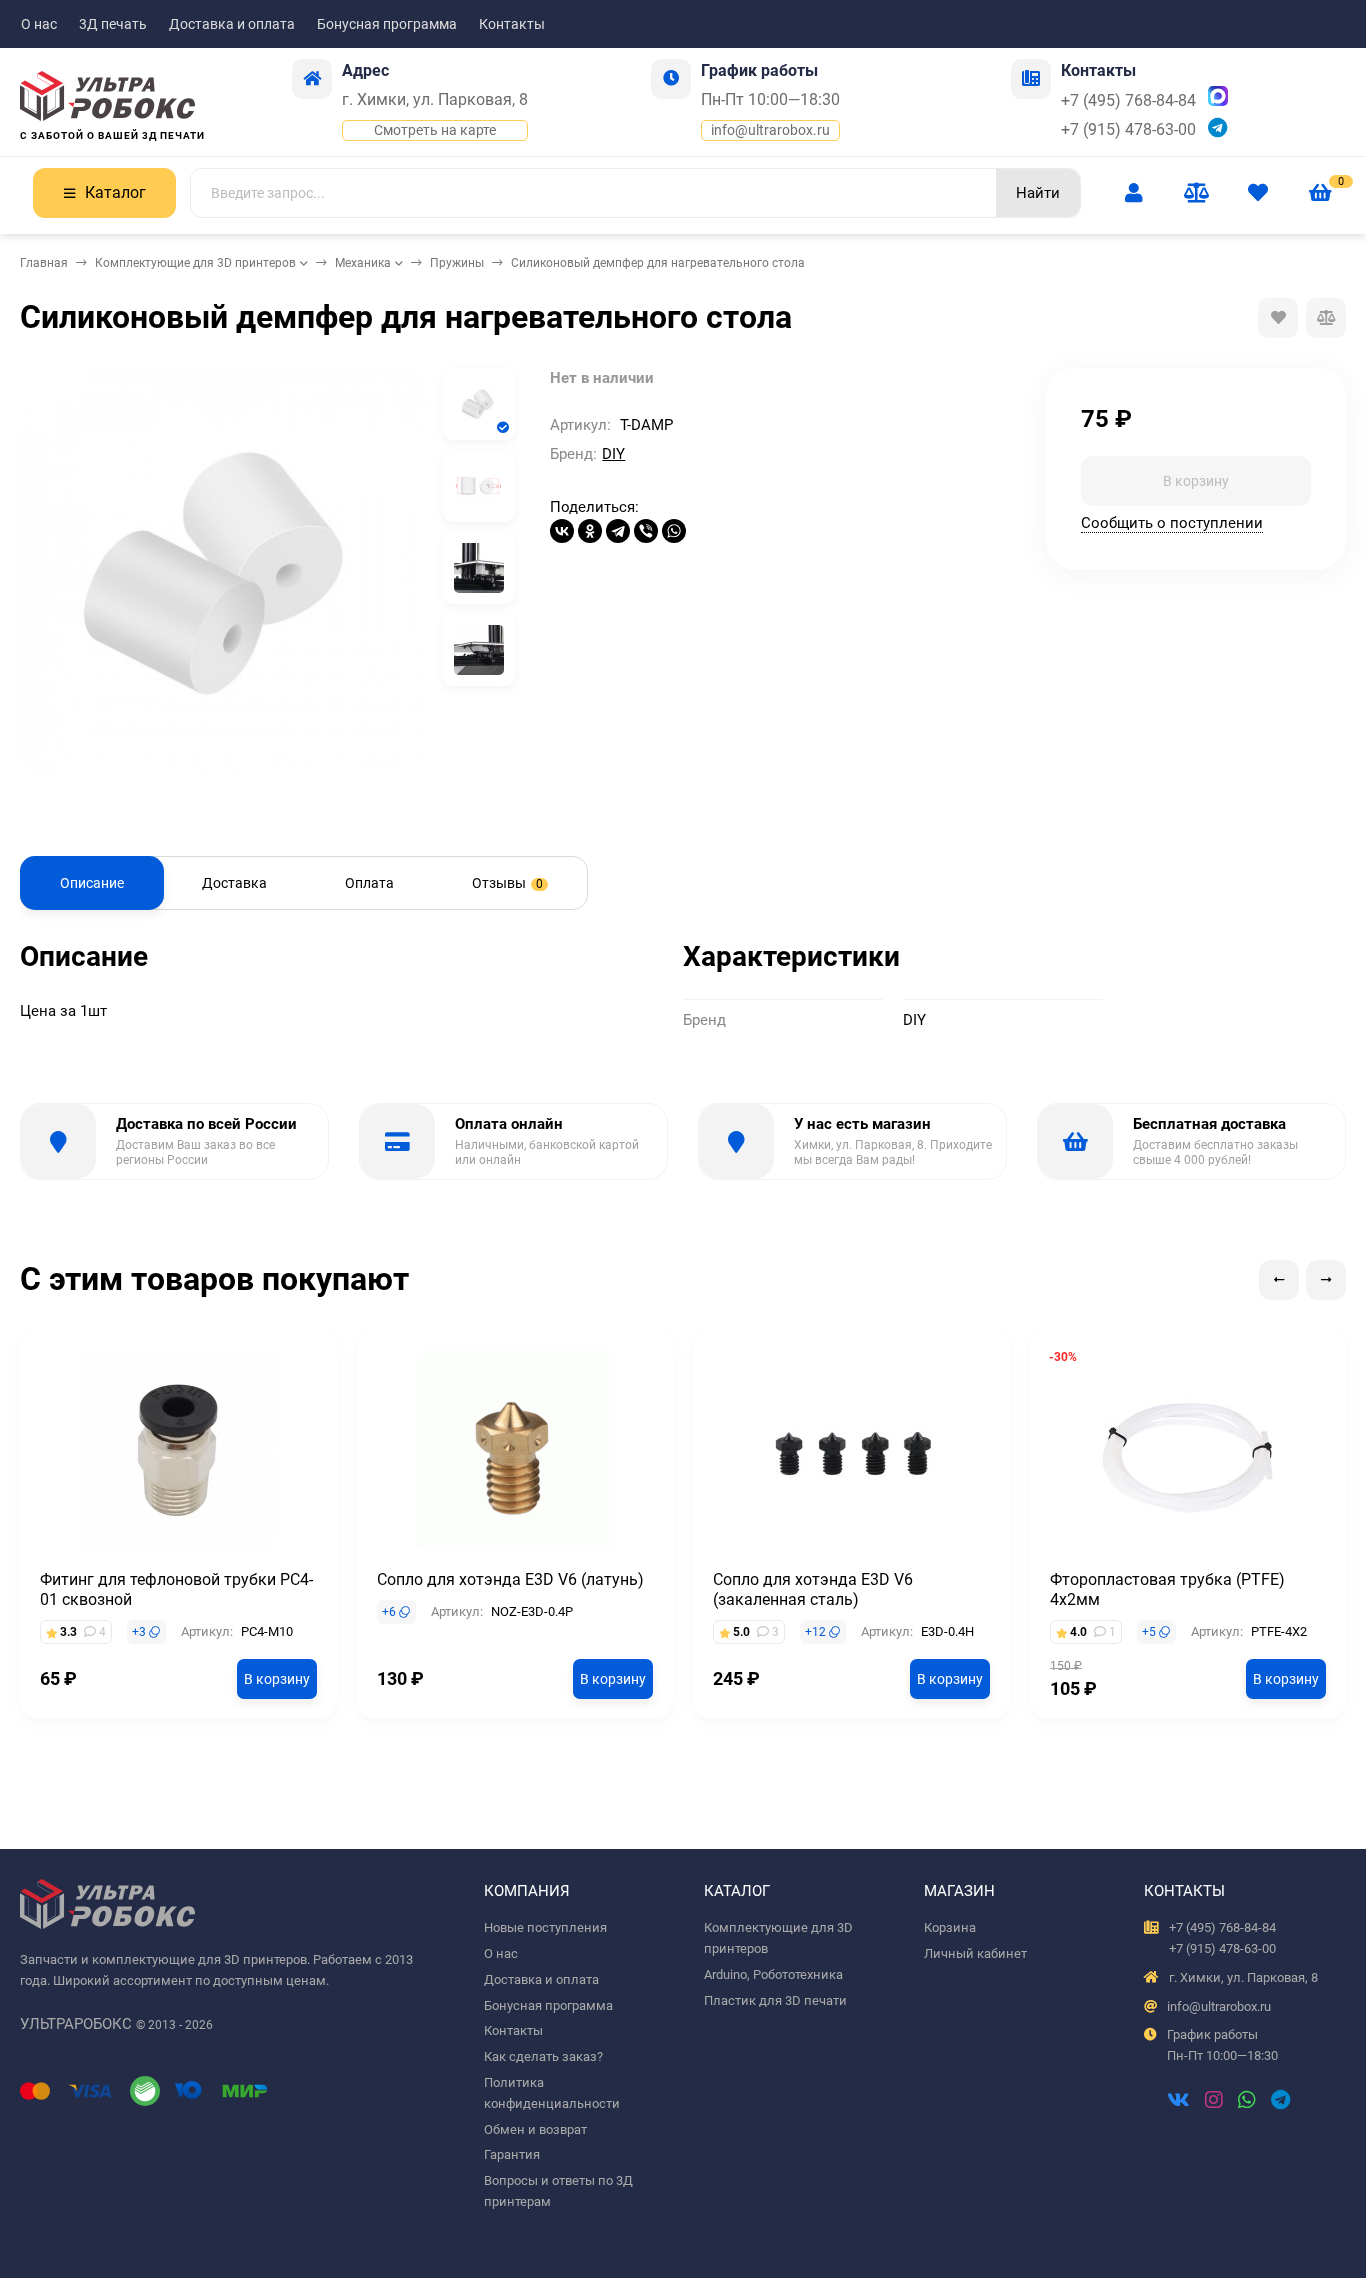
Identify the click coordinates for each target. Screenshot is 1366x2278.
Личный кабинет (975, 1953)
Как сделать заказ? (543, 2056)
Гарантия (512, 2154)
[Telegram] (618, 531)
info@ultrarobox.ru (770, 130)
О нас (39, 24)
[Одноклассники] (590, 531)
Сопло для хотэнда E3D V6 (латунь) (510, 1579)
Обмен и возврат (535, 2129)
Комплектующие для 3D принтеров (195, 263)
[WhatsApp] (674, 531)
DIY (613, 454)
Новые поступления (545, 1927)
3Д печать (113, 24)
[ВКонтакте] (562, 531)
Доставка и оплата (232, 24)
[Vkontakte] (1178, 2102)
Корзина (950, 1927)
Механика (363, 263)
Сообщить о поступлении (1172, 523)
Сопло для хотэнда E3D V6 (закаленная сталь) (813, 1589)
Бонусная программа (387, 24)
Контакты (512, 24)
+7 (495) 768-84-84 (1128, 100)
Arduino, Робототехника (773, 1974)
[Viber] (646, 531)
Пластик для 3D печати (775, 2000)
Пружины (457, 263)
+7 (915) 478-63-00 (1128, 129)
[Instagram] (1214, 2102)
